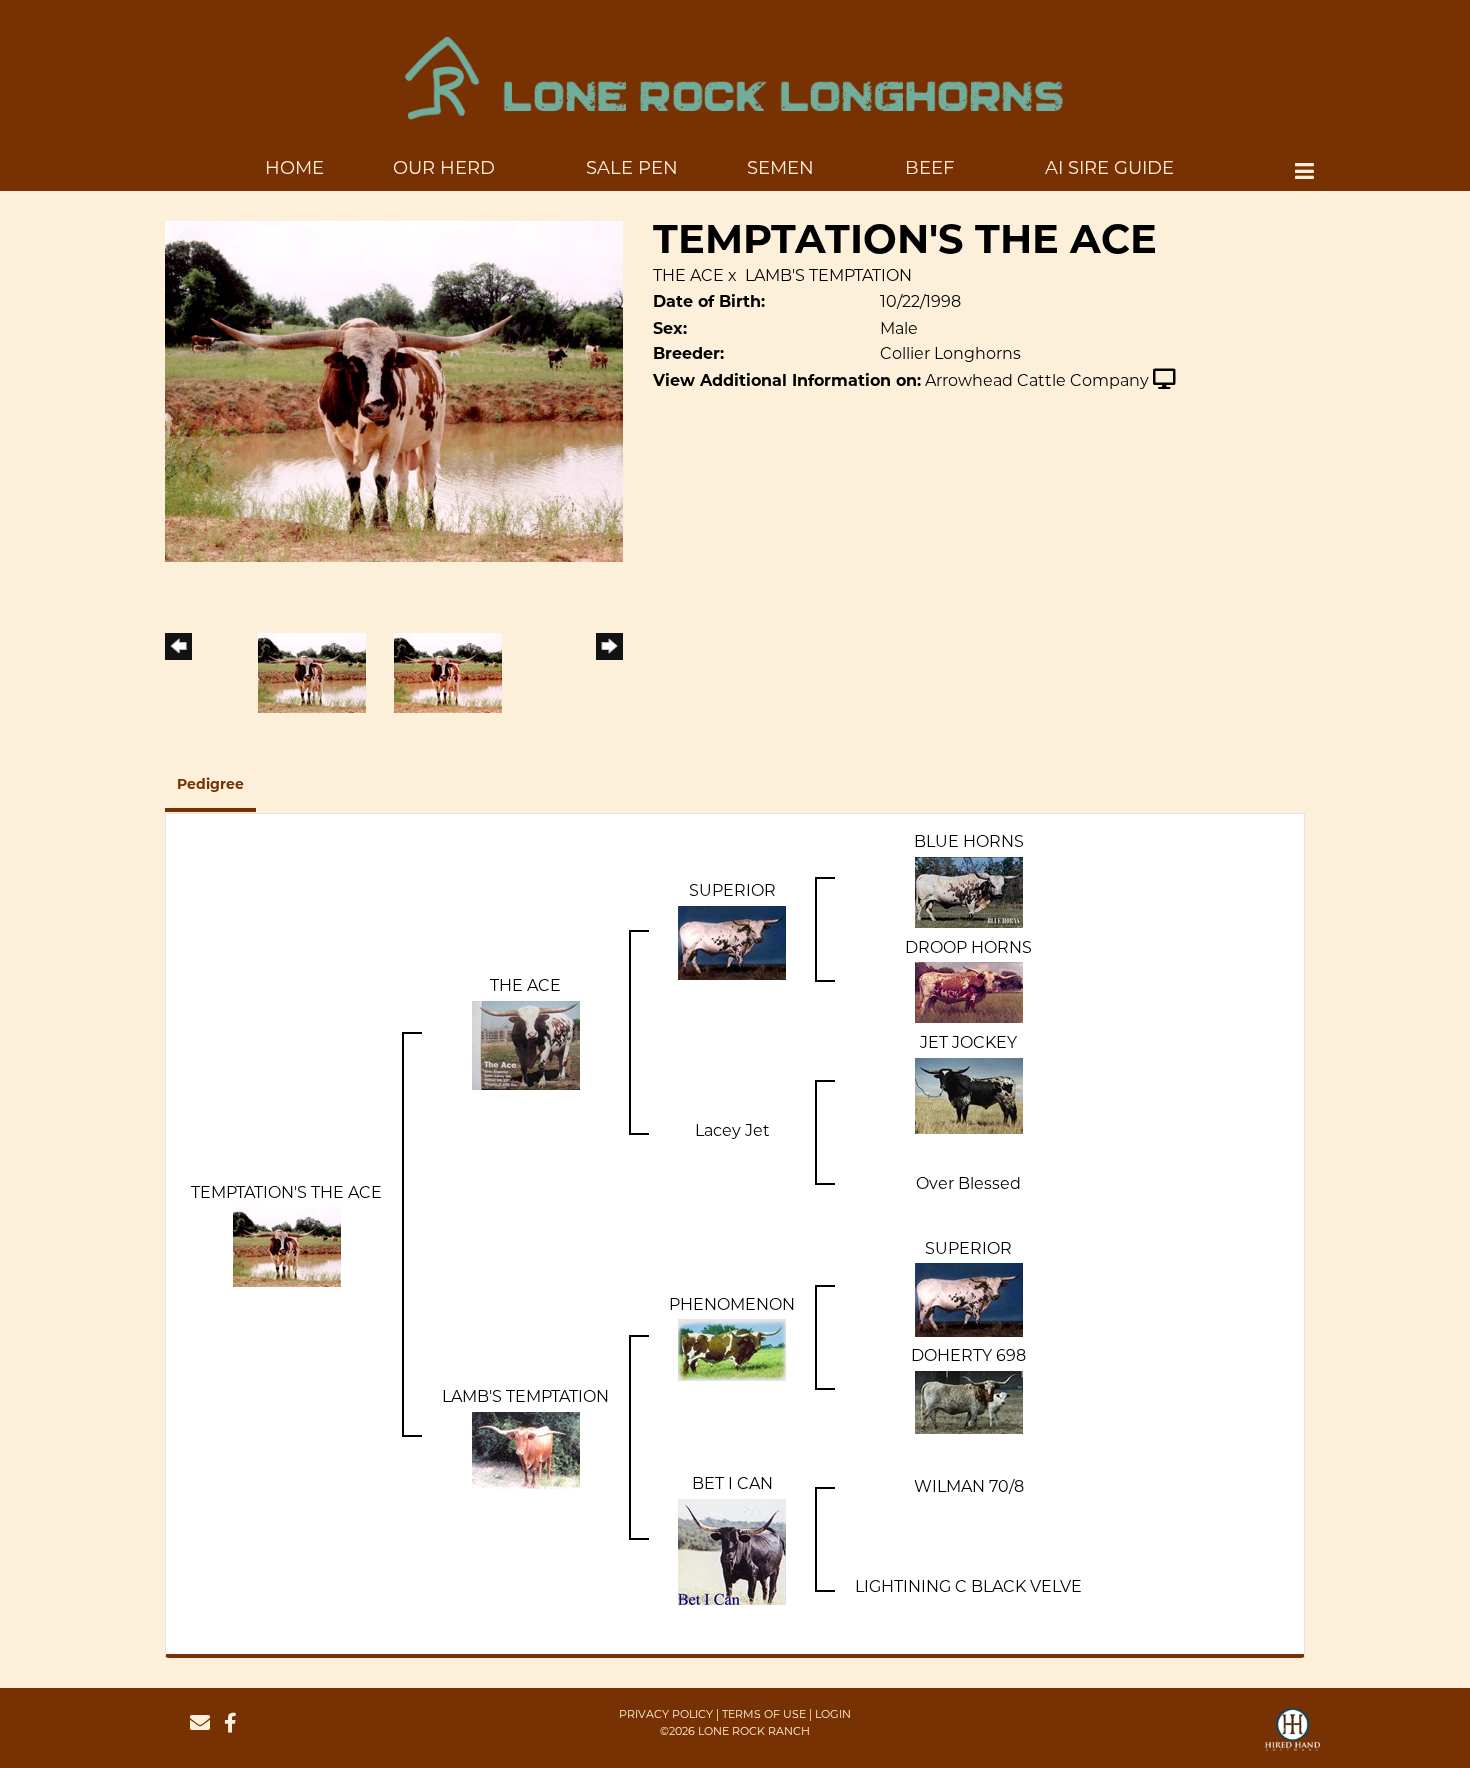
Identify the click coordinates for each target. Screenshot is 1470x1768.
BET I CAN (732, 1485)
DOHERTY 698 (968, 1357)
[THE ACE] (526, 1046)
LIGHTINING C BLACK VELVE (968, 1588)
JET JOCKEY (968, 1044)
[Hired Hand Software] (1292, 1738)
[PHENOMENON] (732, 1350)
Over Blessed (968, 1185)
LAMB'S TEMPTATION (828, 277)
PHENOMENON (732, 1306)
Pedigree (210, 785)
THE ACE (688, 277)
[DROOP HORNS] (969, 993)
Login (833, 1715)
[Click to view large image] (394, 392)
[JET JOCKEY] (969, 1096)
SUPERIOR (732, 892)
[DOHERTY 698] (969, 1402)
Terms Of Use (764, 1715)
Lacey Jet (732, 1132)
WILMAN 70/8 (969, 1488)
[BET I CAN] (732, 1552)
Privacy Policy (666, 1715)
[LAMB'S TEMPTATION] (526, 1450)
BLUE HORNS (969, 843)
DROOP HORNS (968, 949)
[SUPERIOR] (732, 943)
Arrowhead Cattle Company (1037, 382)
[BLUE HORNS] (969, 893)
